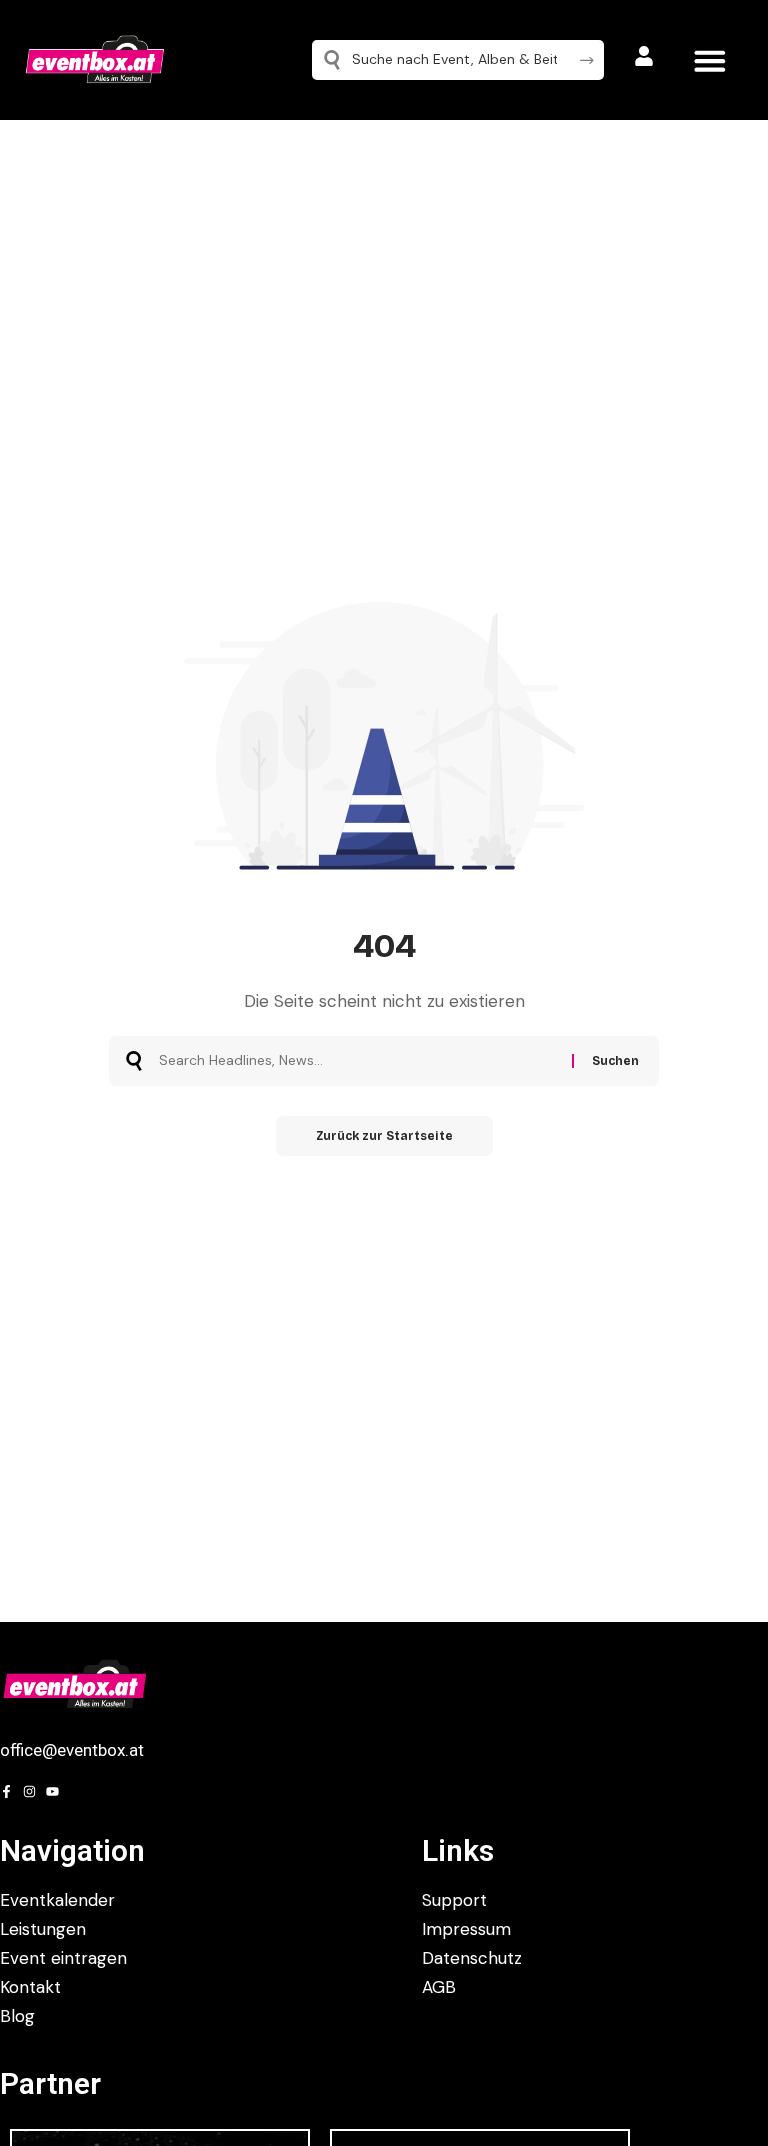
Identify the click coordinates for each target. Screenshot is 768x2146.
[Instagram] (29, 1791)
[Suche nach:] (358, 1061)
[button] (709, 60)
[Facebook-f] (6, 1791)
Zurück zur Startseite (384, 1136)
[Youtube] (52, 1791)
